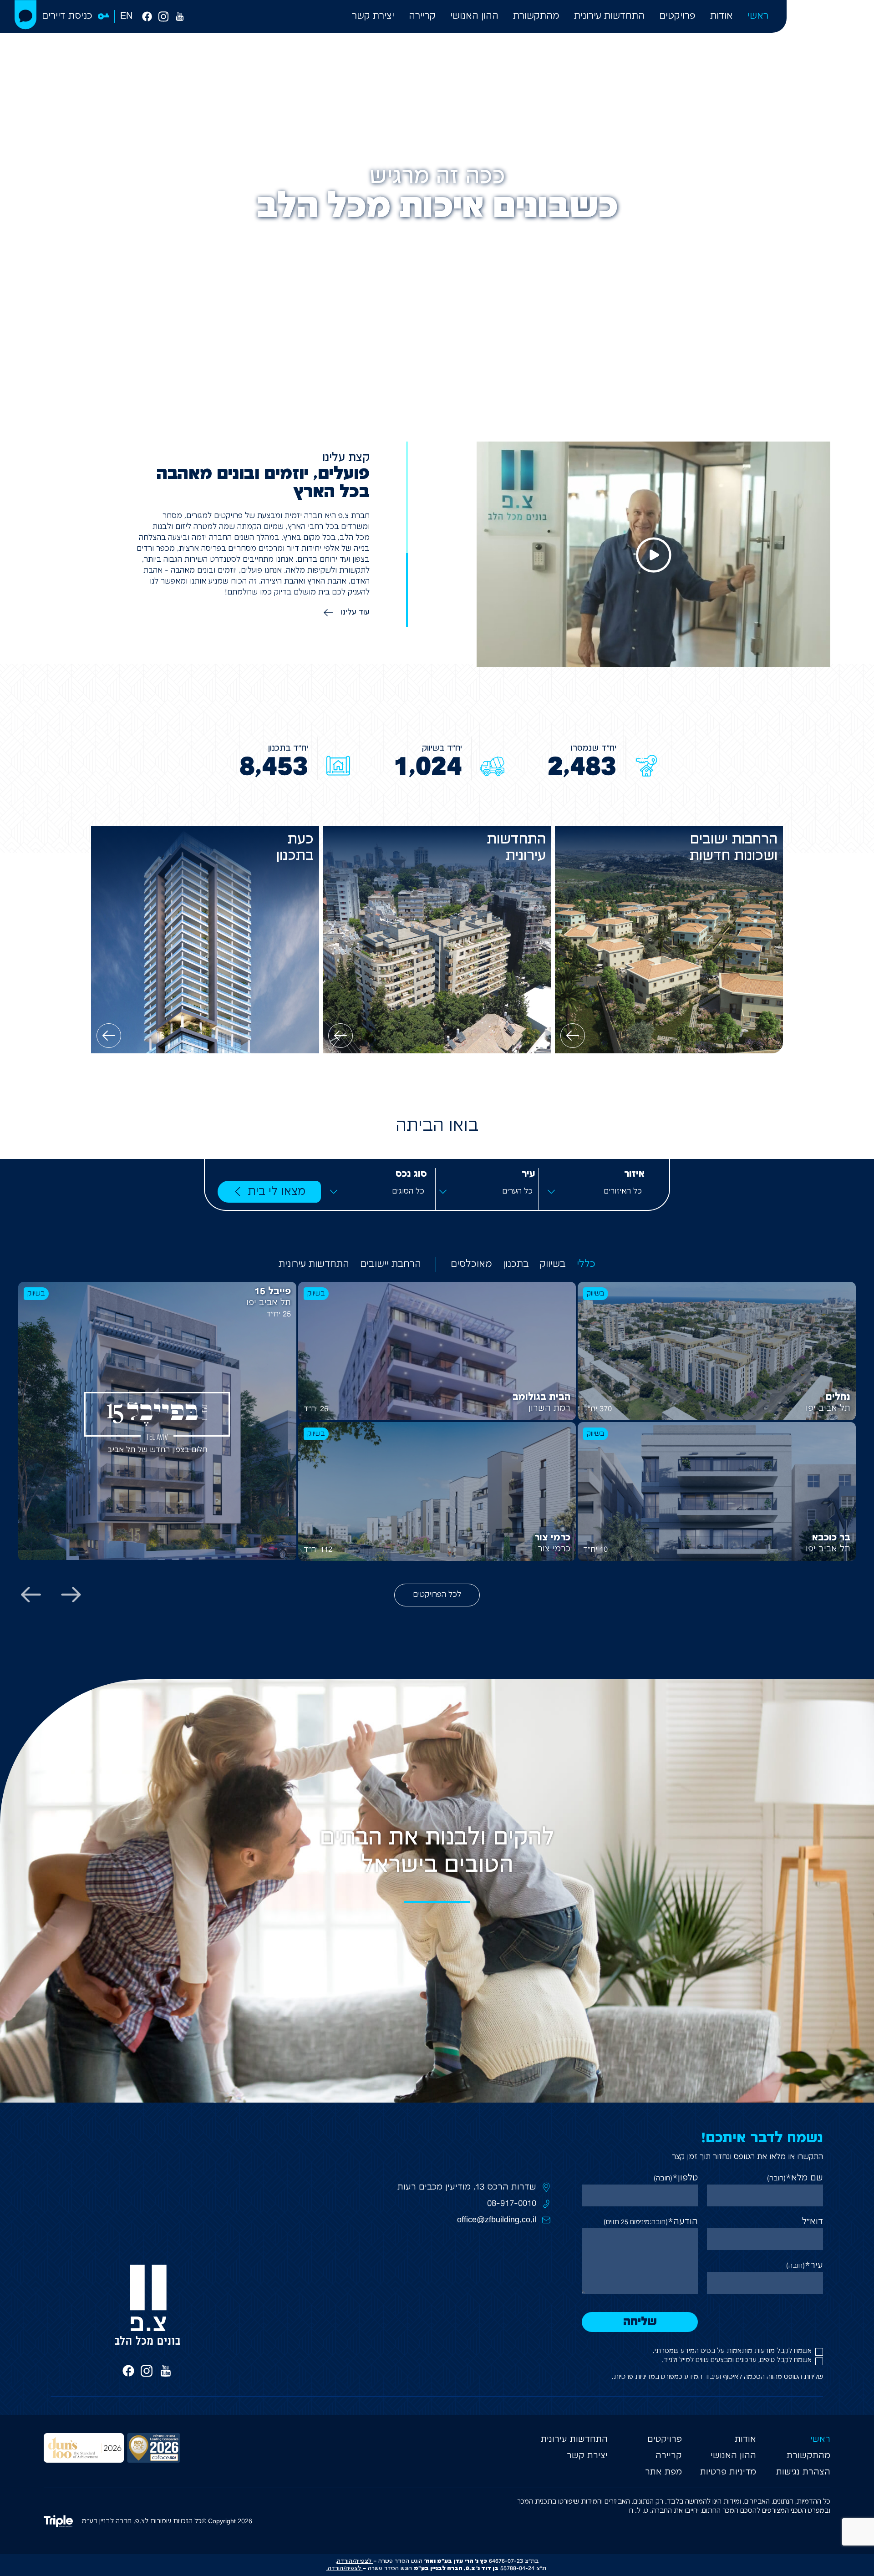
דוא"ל (813, 2222)
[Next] (31, 1595)
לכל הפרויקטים (437, 1595)
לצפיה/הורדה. (344, 2568)
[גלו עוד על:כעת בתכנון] (109, 1036)
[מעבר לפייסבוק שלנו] (147, 16)
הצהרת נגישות (803, 2472)
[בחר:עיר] (487, 1192)
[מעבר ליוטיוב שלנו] (180, 16)
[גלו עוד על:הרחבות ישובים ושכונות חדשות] (573, 1036)
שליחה (640, 2322)
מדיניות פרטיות (634, 2377)
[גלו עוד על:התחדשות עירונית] (340, 1036)
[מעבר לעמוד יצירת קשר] (25, 15)
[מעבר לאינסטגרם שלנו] (163, 16)
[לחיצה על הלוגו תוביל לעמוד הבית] (830, 34)
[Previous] (71, 1595)
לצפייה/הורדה (354, 2561)
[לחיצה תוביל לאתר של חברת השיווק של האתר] (63, 2521)
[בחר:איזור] (596, 1192)
